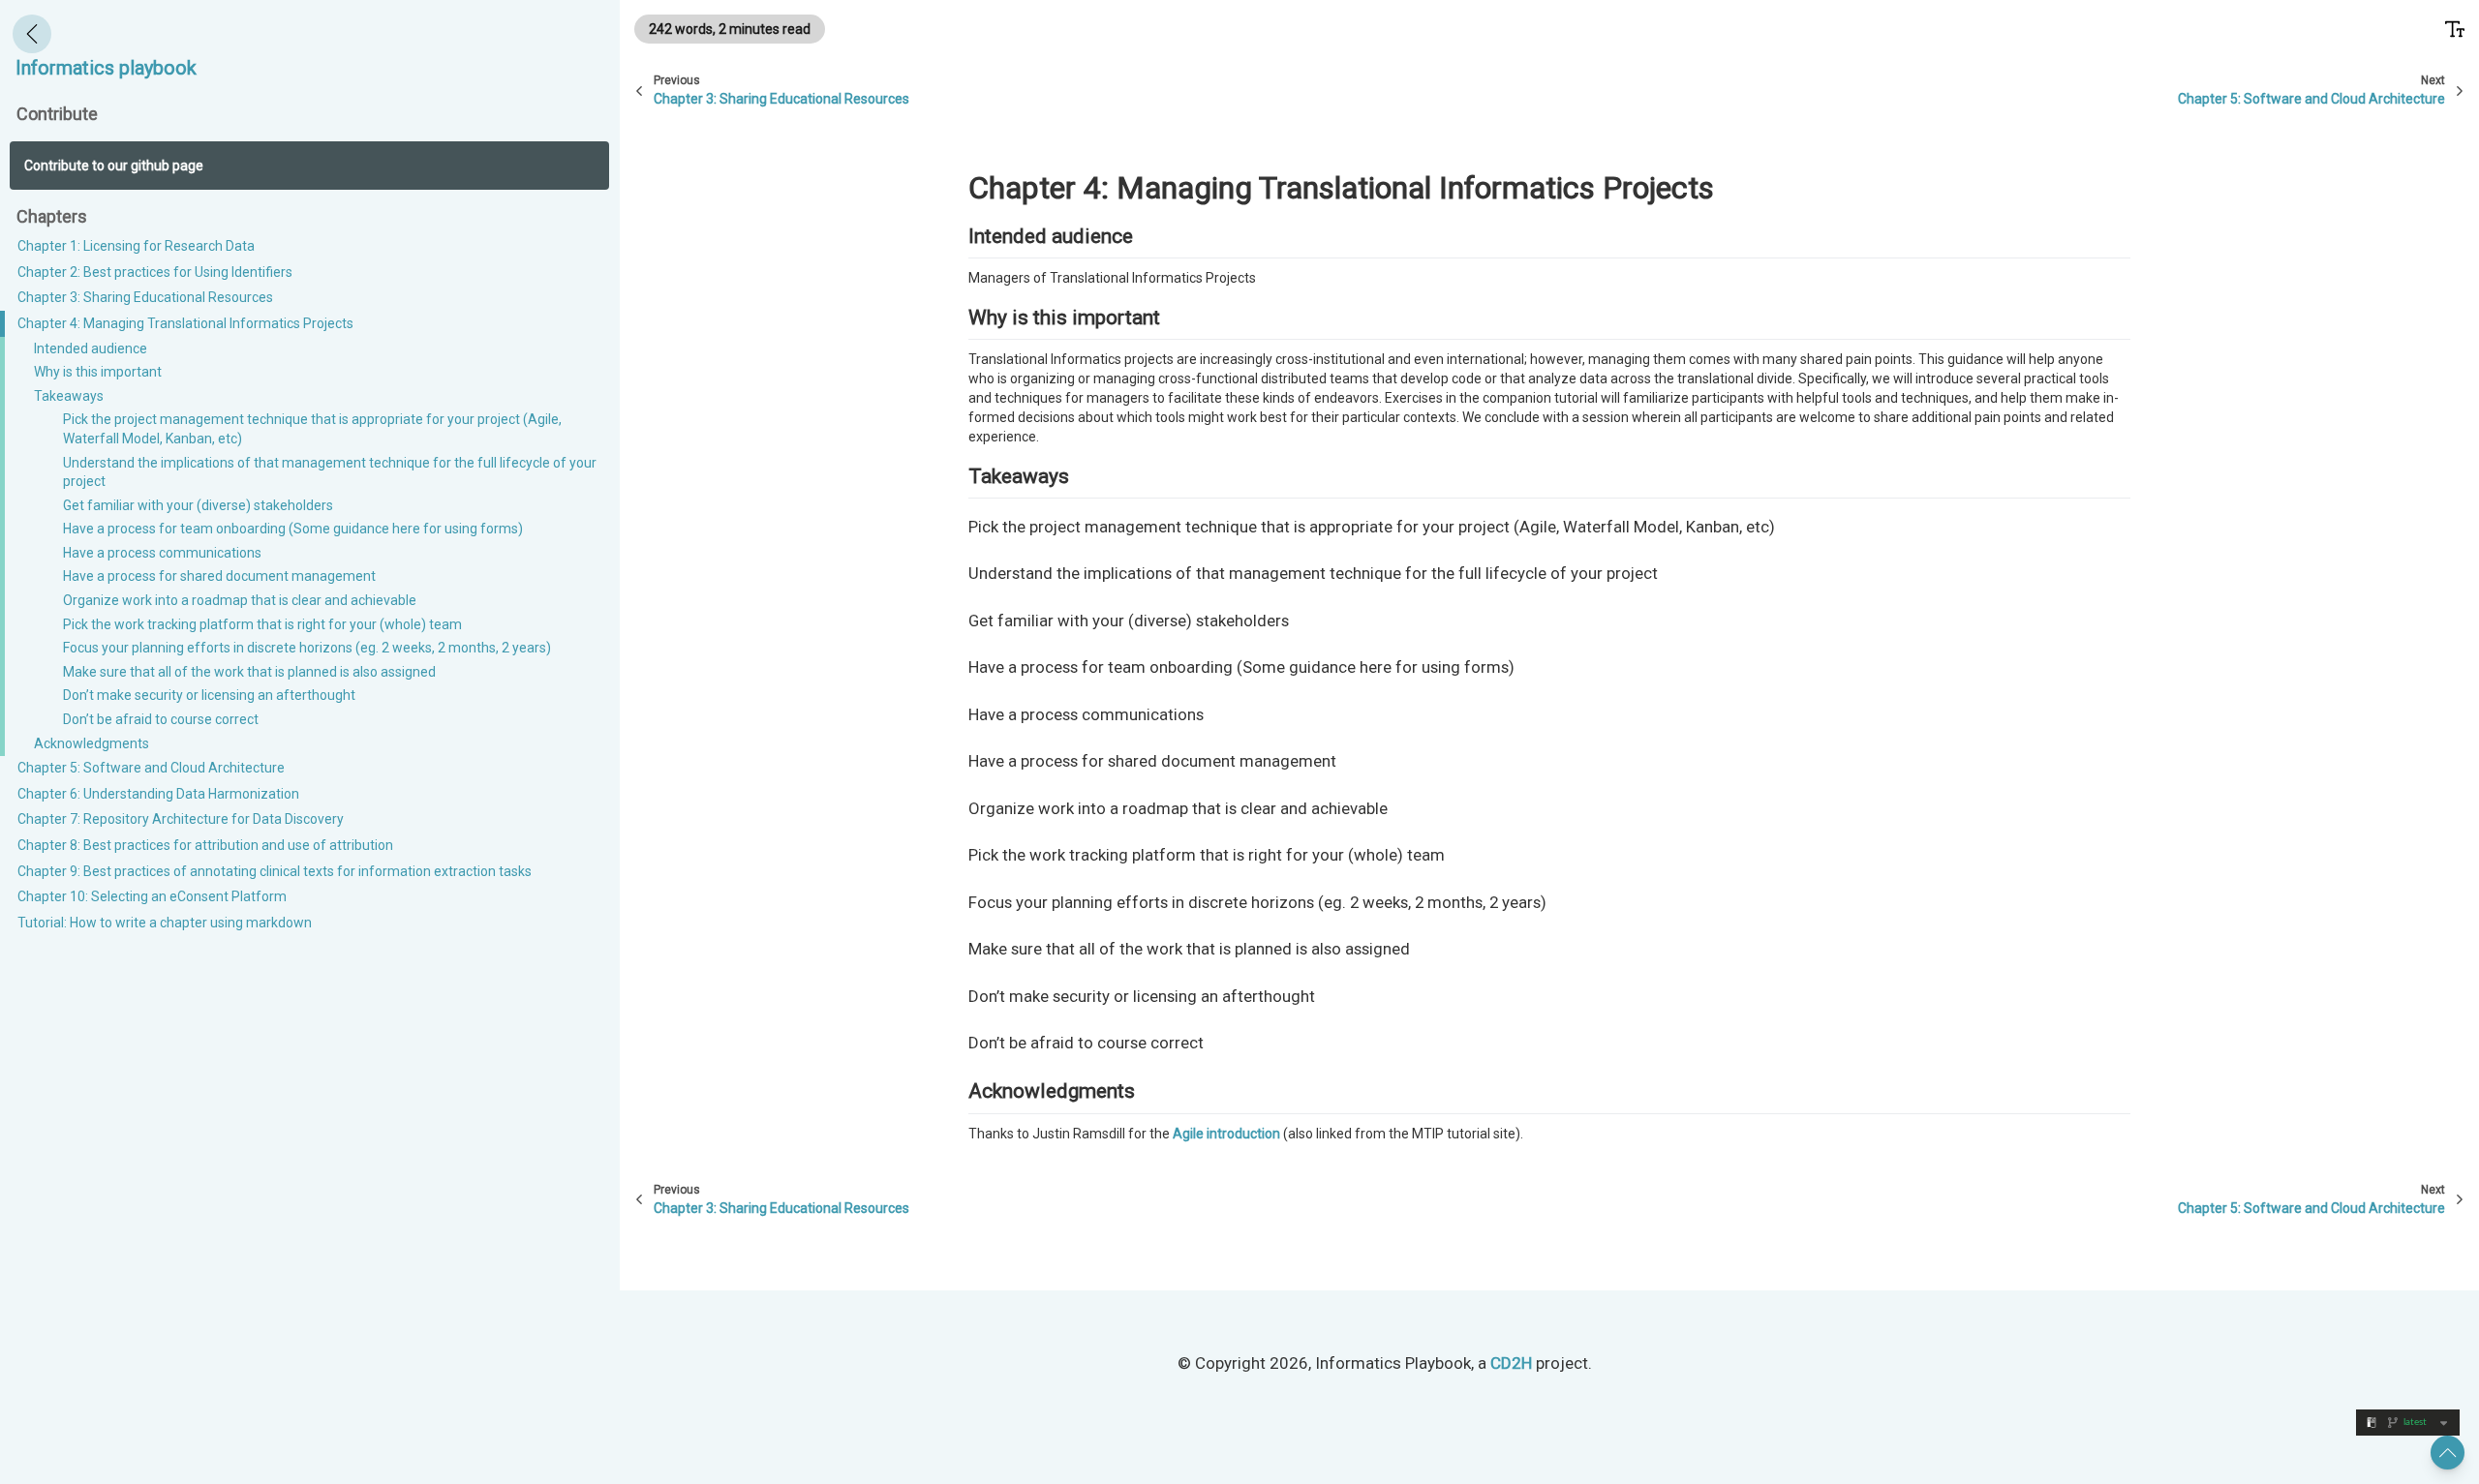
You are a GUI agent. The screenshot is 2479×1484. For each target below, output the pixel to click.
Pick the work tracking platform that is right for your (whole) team (262, 624)
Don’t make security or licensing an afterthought (209, 696)
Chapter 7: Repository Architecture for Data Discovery (181, 820)
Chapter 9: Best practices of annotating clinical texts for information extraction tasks (275, 871)
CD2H (1511, 1363)
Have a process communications (162, 553)
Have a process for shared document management (219, 577)
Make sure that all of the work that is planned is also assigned (249, 672)
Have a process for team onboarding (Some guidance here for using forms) (293, 530)
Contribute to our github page (114, 166)
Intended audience (91, 348)
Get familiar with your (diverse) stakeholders (198, 505)
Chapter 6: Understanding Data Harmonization (158, 794)
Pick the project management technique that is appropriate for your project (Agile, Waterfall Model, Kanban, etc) (312, 430)
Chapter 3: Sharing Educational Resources (145, 298)
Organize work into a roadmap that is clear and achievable (240, 600)
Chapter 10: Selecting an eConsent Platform (152, 897)
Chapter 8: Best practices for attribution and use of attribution (205, 845)
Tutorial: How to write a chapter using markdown (165, 923)
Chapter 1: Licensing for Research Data (136, 246)
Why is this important (98, 372)
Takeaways (69, 396)
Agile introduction (1226, 1134)
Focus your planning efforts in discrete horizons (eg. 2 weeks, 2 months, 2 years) (307, 649)
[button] (2448, 1453)
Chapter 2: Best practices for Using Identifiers (155, 272)
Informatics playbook (106, 68)
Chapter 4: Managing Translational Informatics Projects (185, 323)
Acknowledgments (92, 743)
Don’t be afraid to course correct (161, 719)
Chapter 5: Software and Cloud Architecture (151, 769)
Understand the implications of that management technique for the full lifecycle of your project (330, 472)
